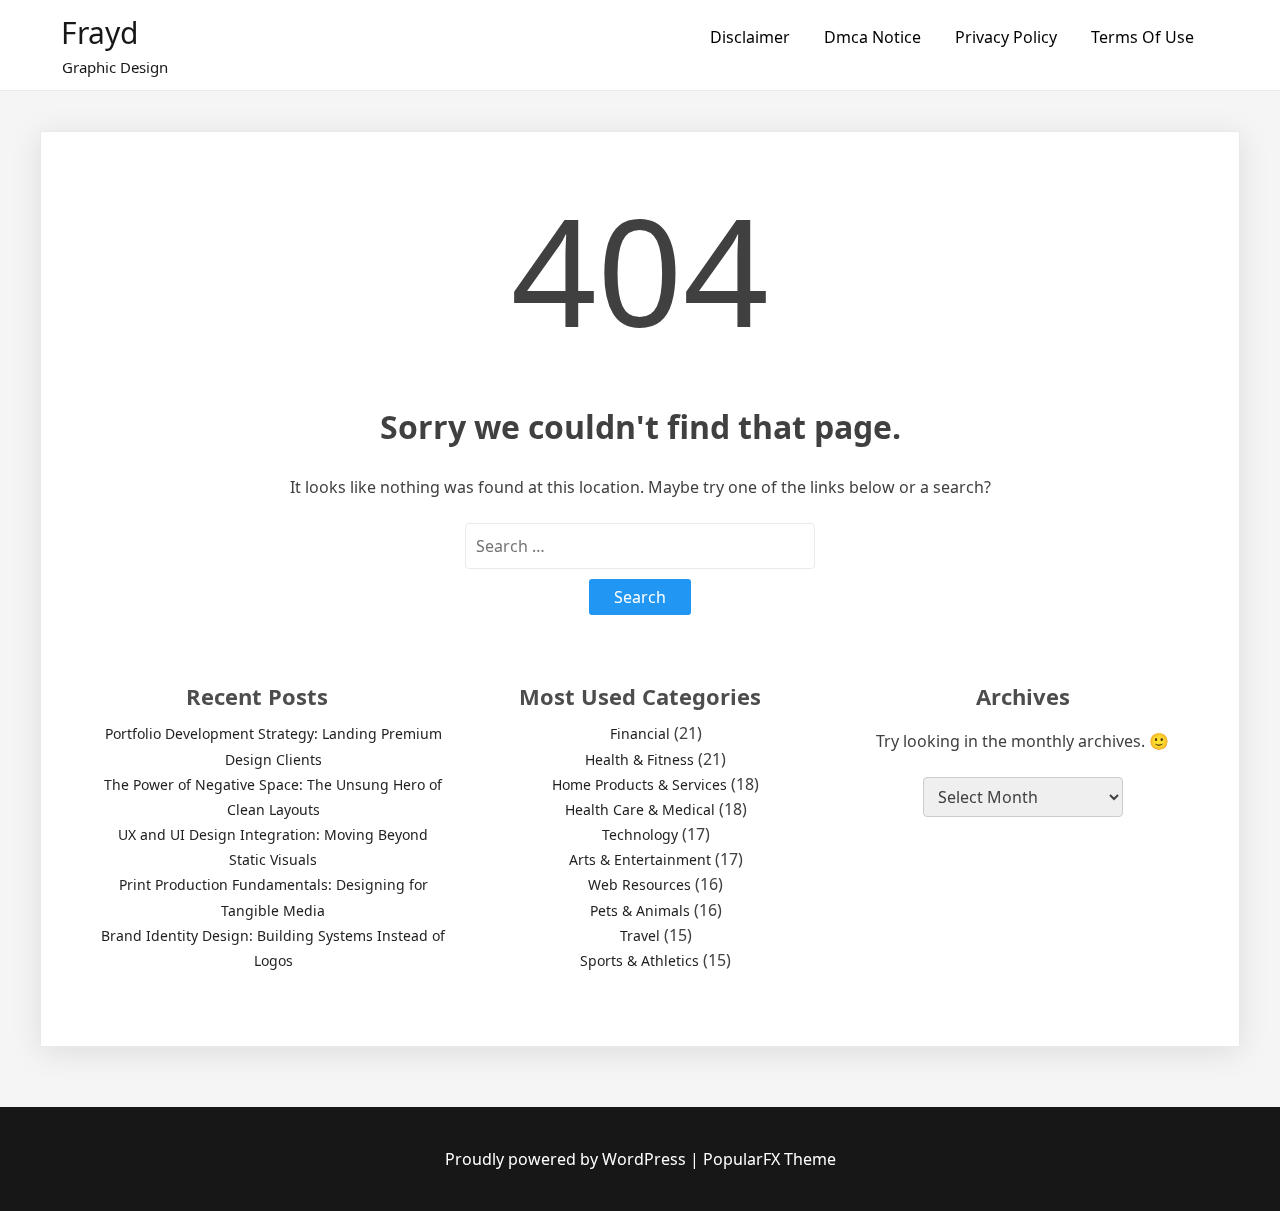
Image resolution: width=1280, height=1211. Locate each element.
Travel (640, 935)
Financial (640, 733)
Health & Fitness (639, 759)
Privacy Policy (1006, 37)
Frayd (99, 32)
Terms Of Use (1142, 37)
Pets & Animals (640, 910)
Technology (640, 834)
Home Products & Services (639, 784)
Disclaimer (750, 37)
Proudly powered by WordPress (567, 1159)
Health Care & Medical (640, 809)
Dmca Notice (872, 37)
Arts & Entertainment (640, 859)
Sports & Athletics (639, 960)
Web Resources (639, 884)
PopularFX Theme (769, 1159)
